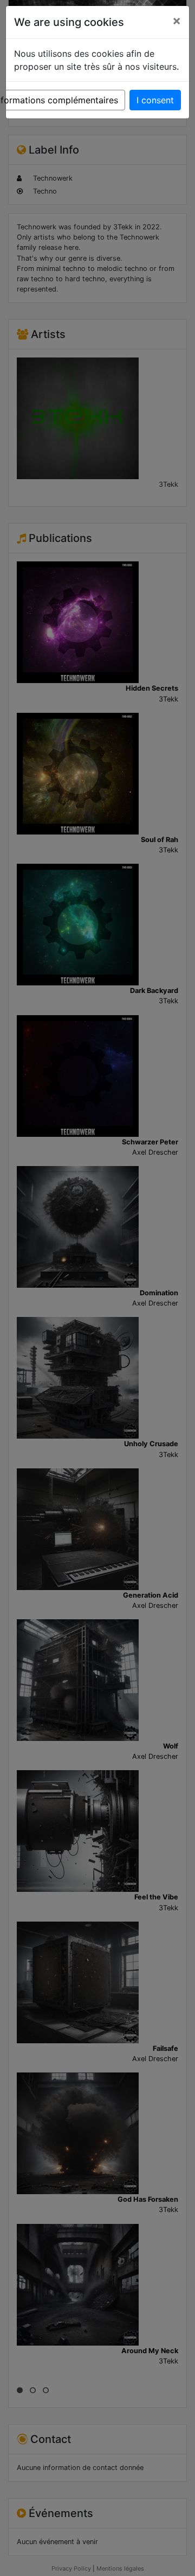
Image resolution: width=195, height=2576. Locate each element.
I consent (155, 100)
